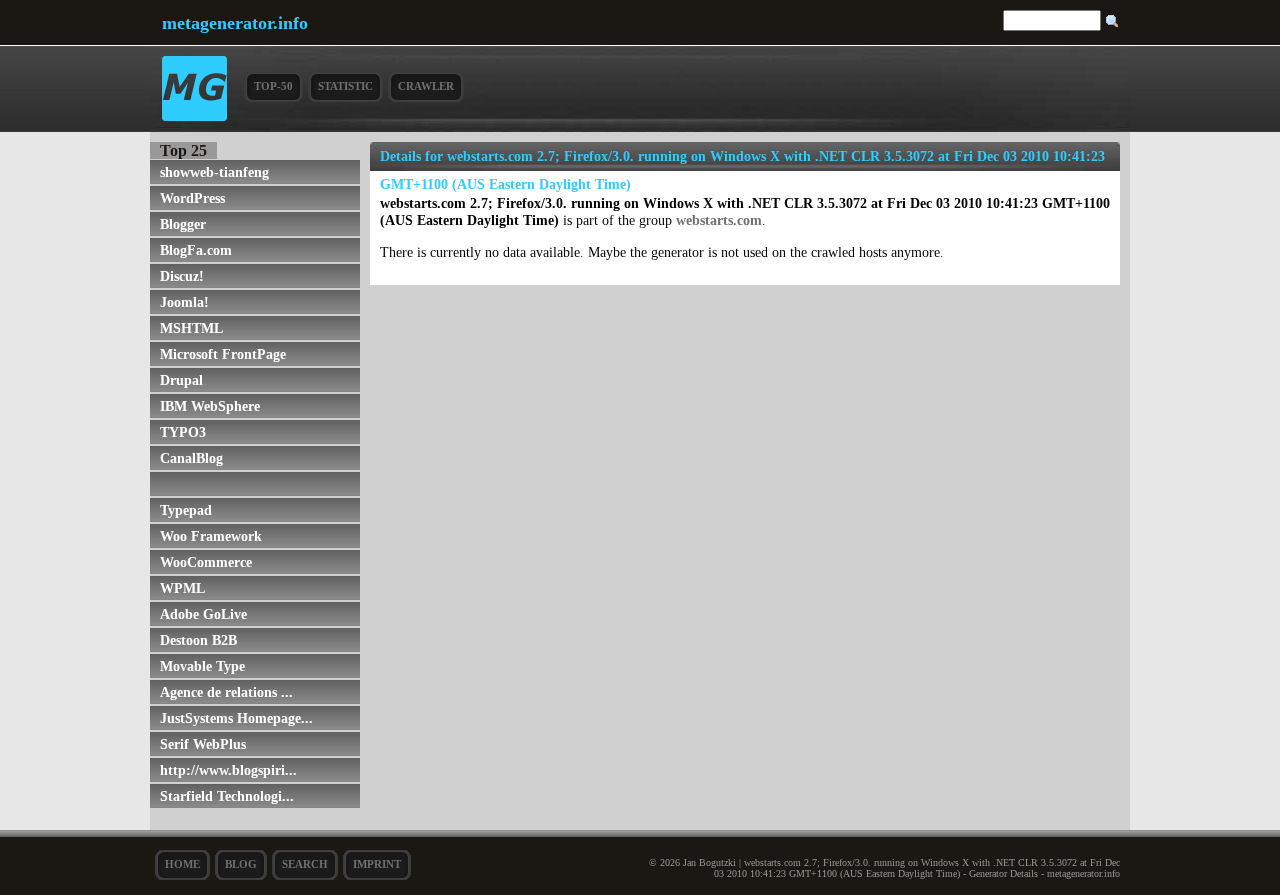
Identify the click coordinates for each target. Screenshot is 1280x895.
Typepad (186, 510)
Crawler (426, 86)
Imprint (377, 864)
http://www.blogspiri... (228, 770)
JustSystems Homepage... (236, 718)
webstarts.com (719, 220)
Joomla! (184, 302)
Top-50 (273, 86)
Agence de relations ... (226, 692)
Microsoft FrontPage (223, 354)
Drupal (181, 380)
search (305, 864)
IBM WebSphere (210, 406)
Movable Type (202, 666)
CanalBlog (191, 458)
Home (182, 864)
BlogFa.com (196, 250)
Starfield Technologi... (227, 796)
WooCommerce (206, 562)
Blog (241, 864)
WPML (182, 588)
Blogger (183, 224)
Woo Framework (211, 536)
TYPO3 (183, 432)
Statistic (345, 86)
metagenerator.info (235, 23)
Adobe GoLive (203, 614)
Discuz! (182, 276)
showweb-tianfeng (214, 172)
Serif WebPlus (203, 744)
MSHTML (191, 328)
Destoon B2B (198, 640)
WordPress (192, 198)
